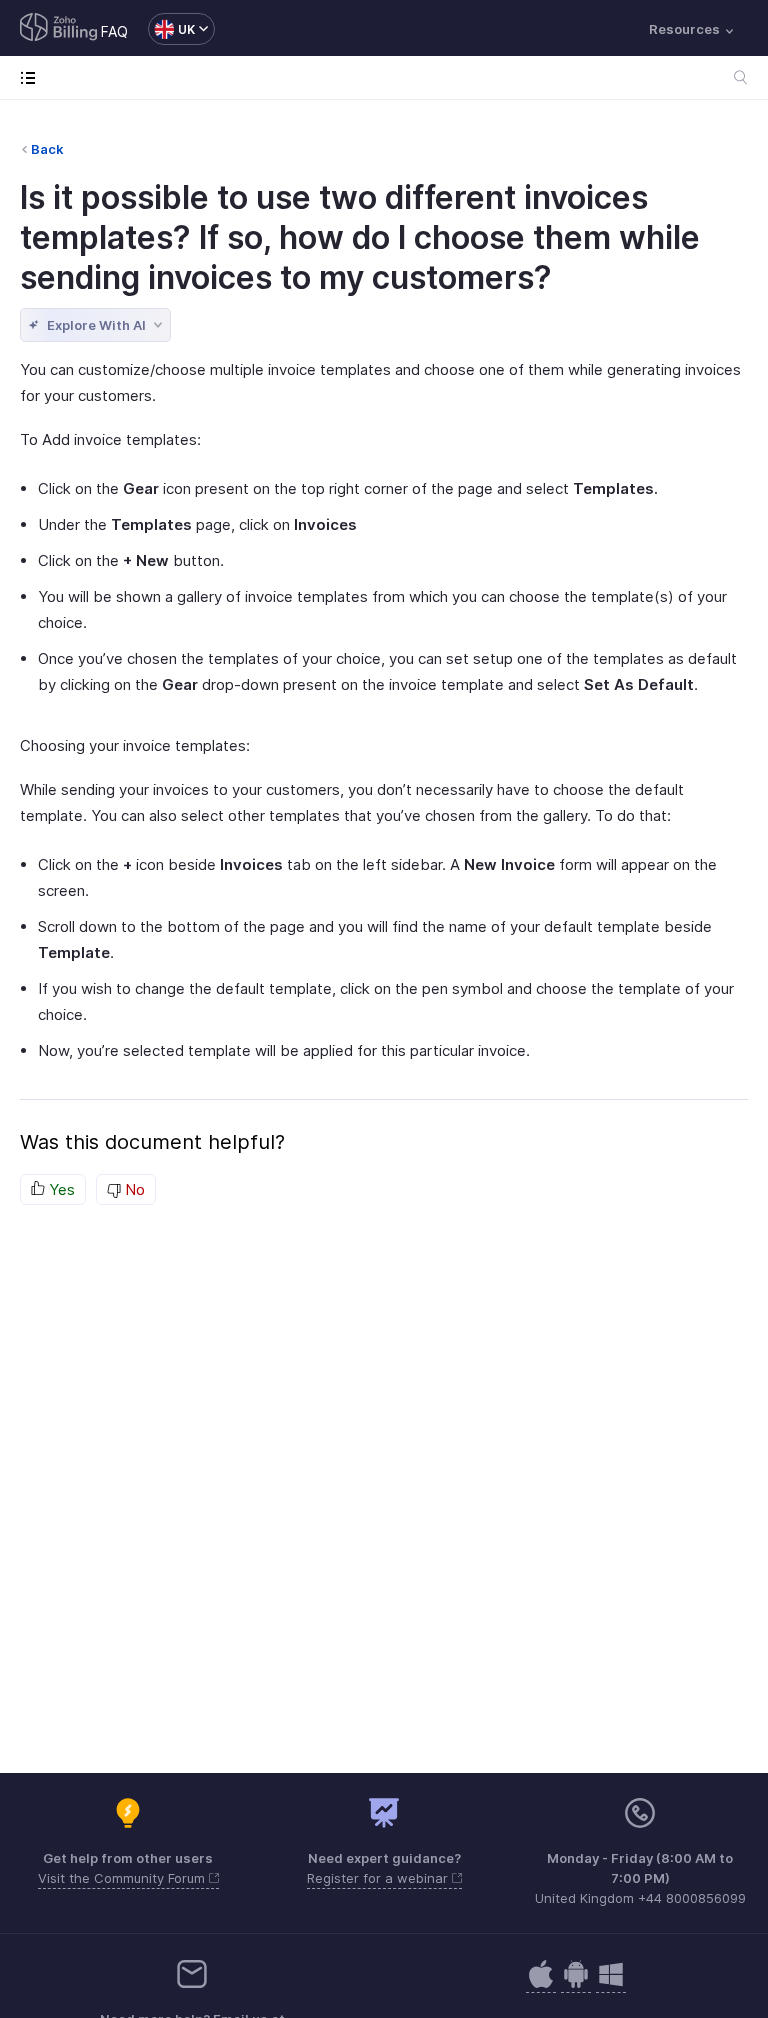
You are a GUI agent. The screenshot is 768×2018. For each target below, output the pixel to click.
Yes (60, 1189)
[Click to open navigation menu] (32, 77)
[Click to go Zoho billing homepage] (59, 29)
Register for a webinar (379, 1878)
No (133, 1189)
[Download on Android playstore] (541, 1984)
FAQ (114, 31)
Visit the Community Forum (123, 1878)
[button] (171, 29)
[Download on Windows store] (611, 1984)
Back (47, 149)
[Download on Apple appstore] (576, 1984)
